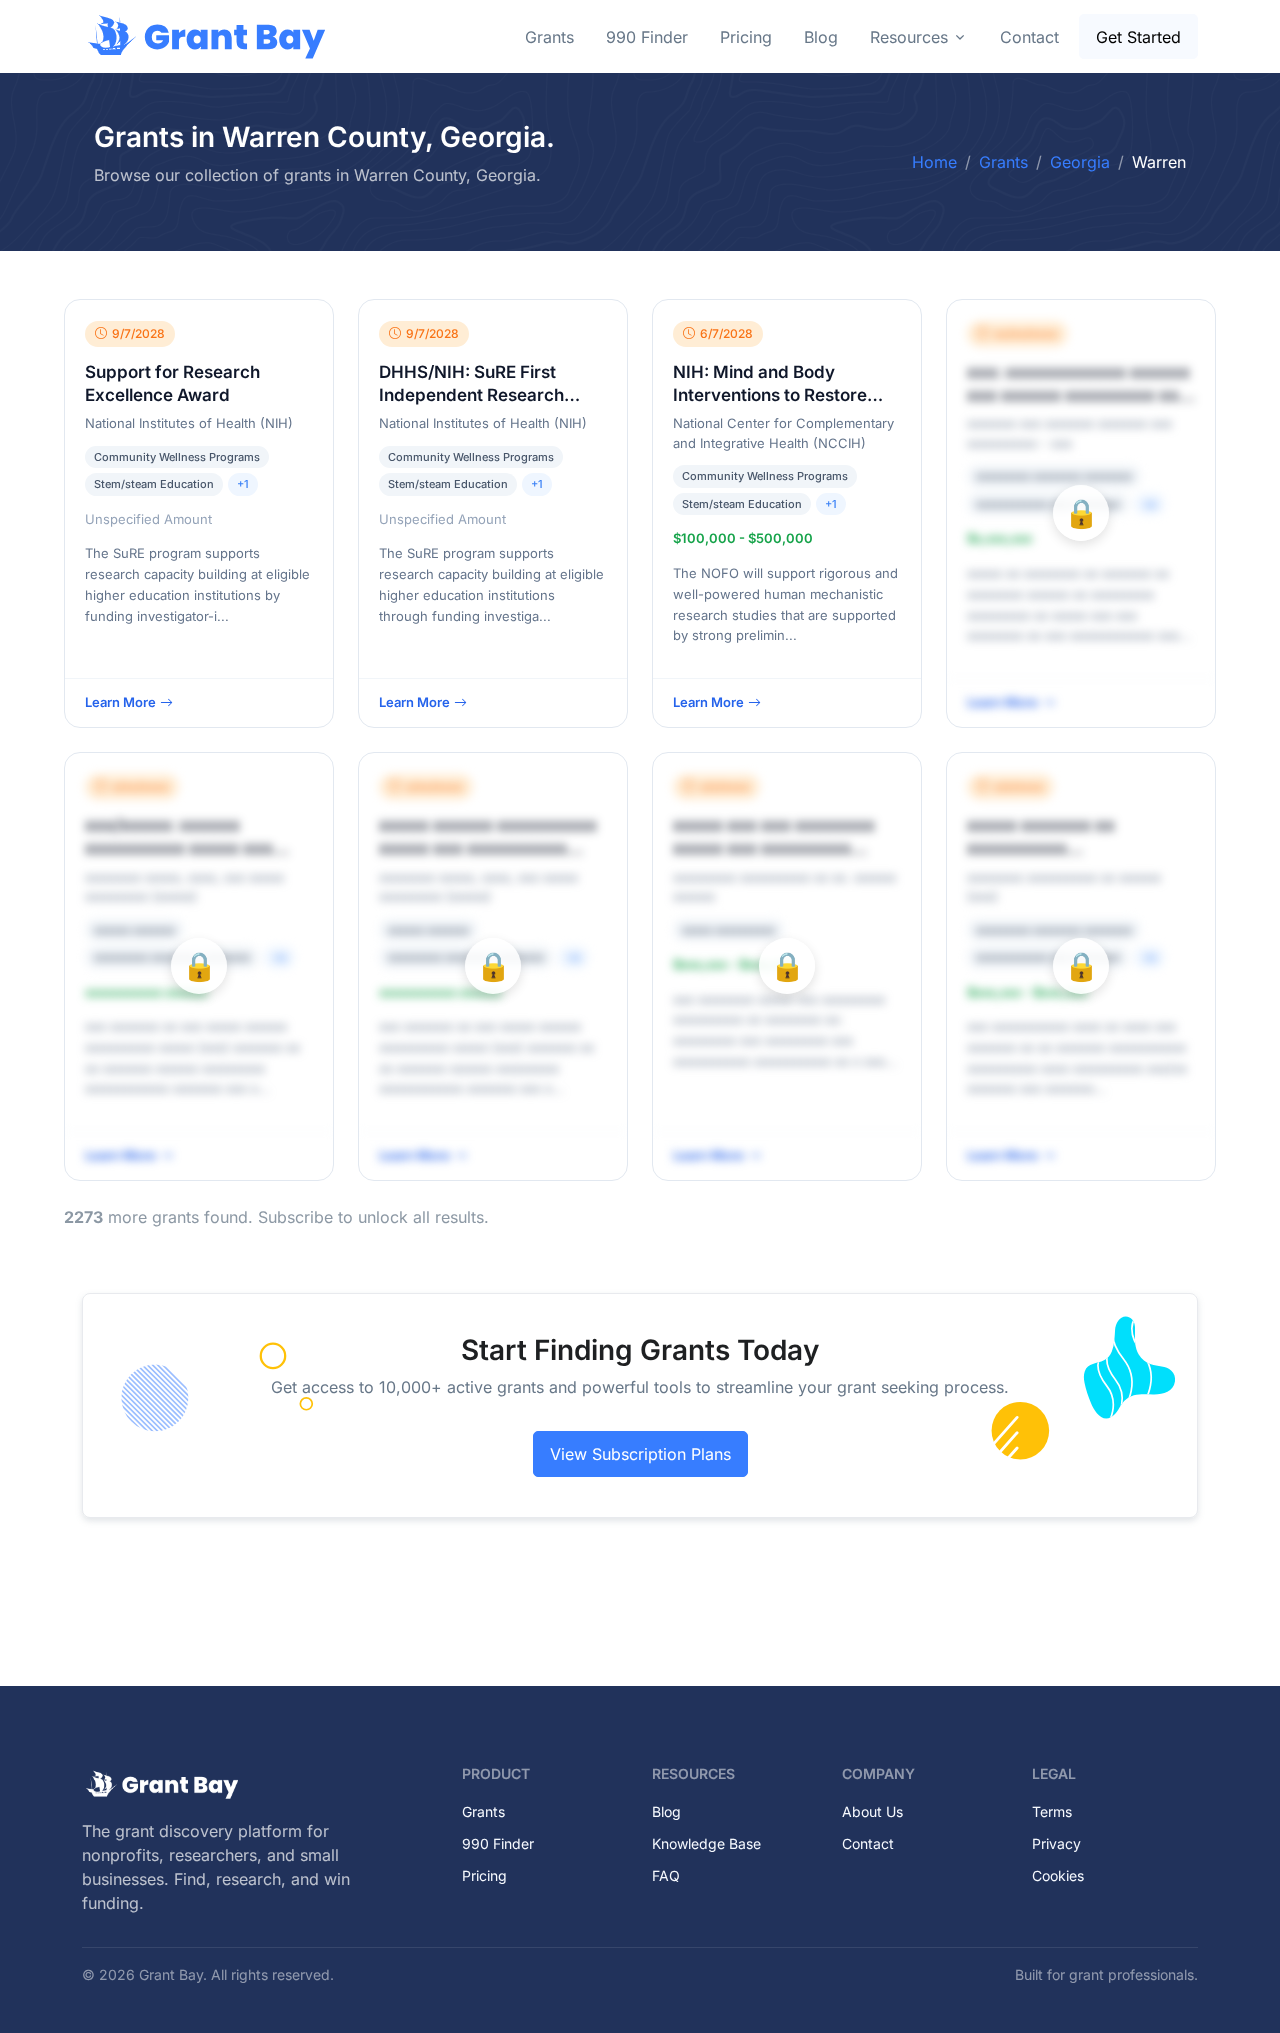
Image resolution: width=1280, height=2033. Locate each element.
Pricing (746, 37)
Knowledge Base (706, 1843)
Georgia (1080, 162)
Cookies (1058, 1875)
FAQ (666, 1875)
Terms (1052, 1811)
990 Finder (647, 37)
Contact (1029, 37)
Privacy (1056, 1843)
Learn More (120, 702)
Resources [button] (909, 37)
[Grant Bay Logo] (206, 36)
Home (934, 162)
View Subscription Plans (640, 1454)
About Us (872, 1811)
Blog (821, 37)
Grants (549, 37)
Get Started (1138, 37)
